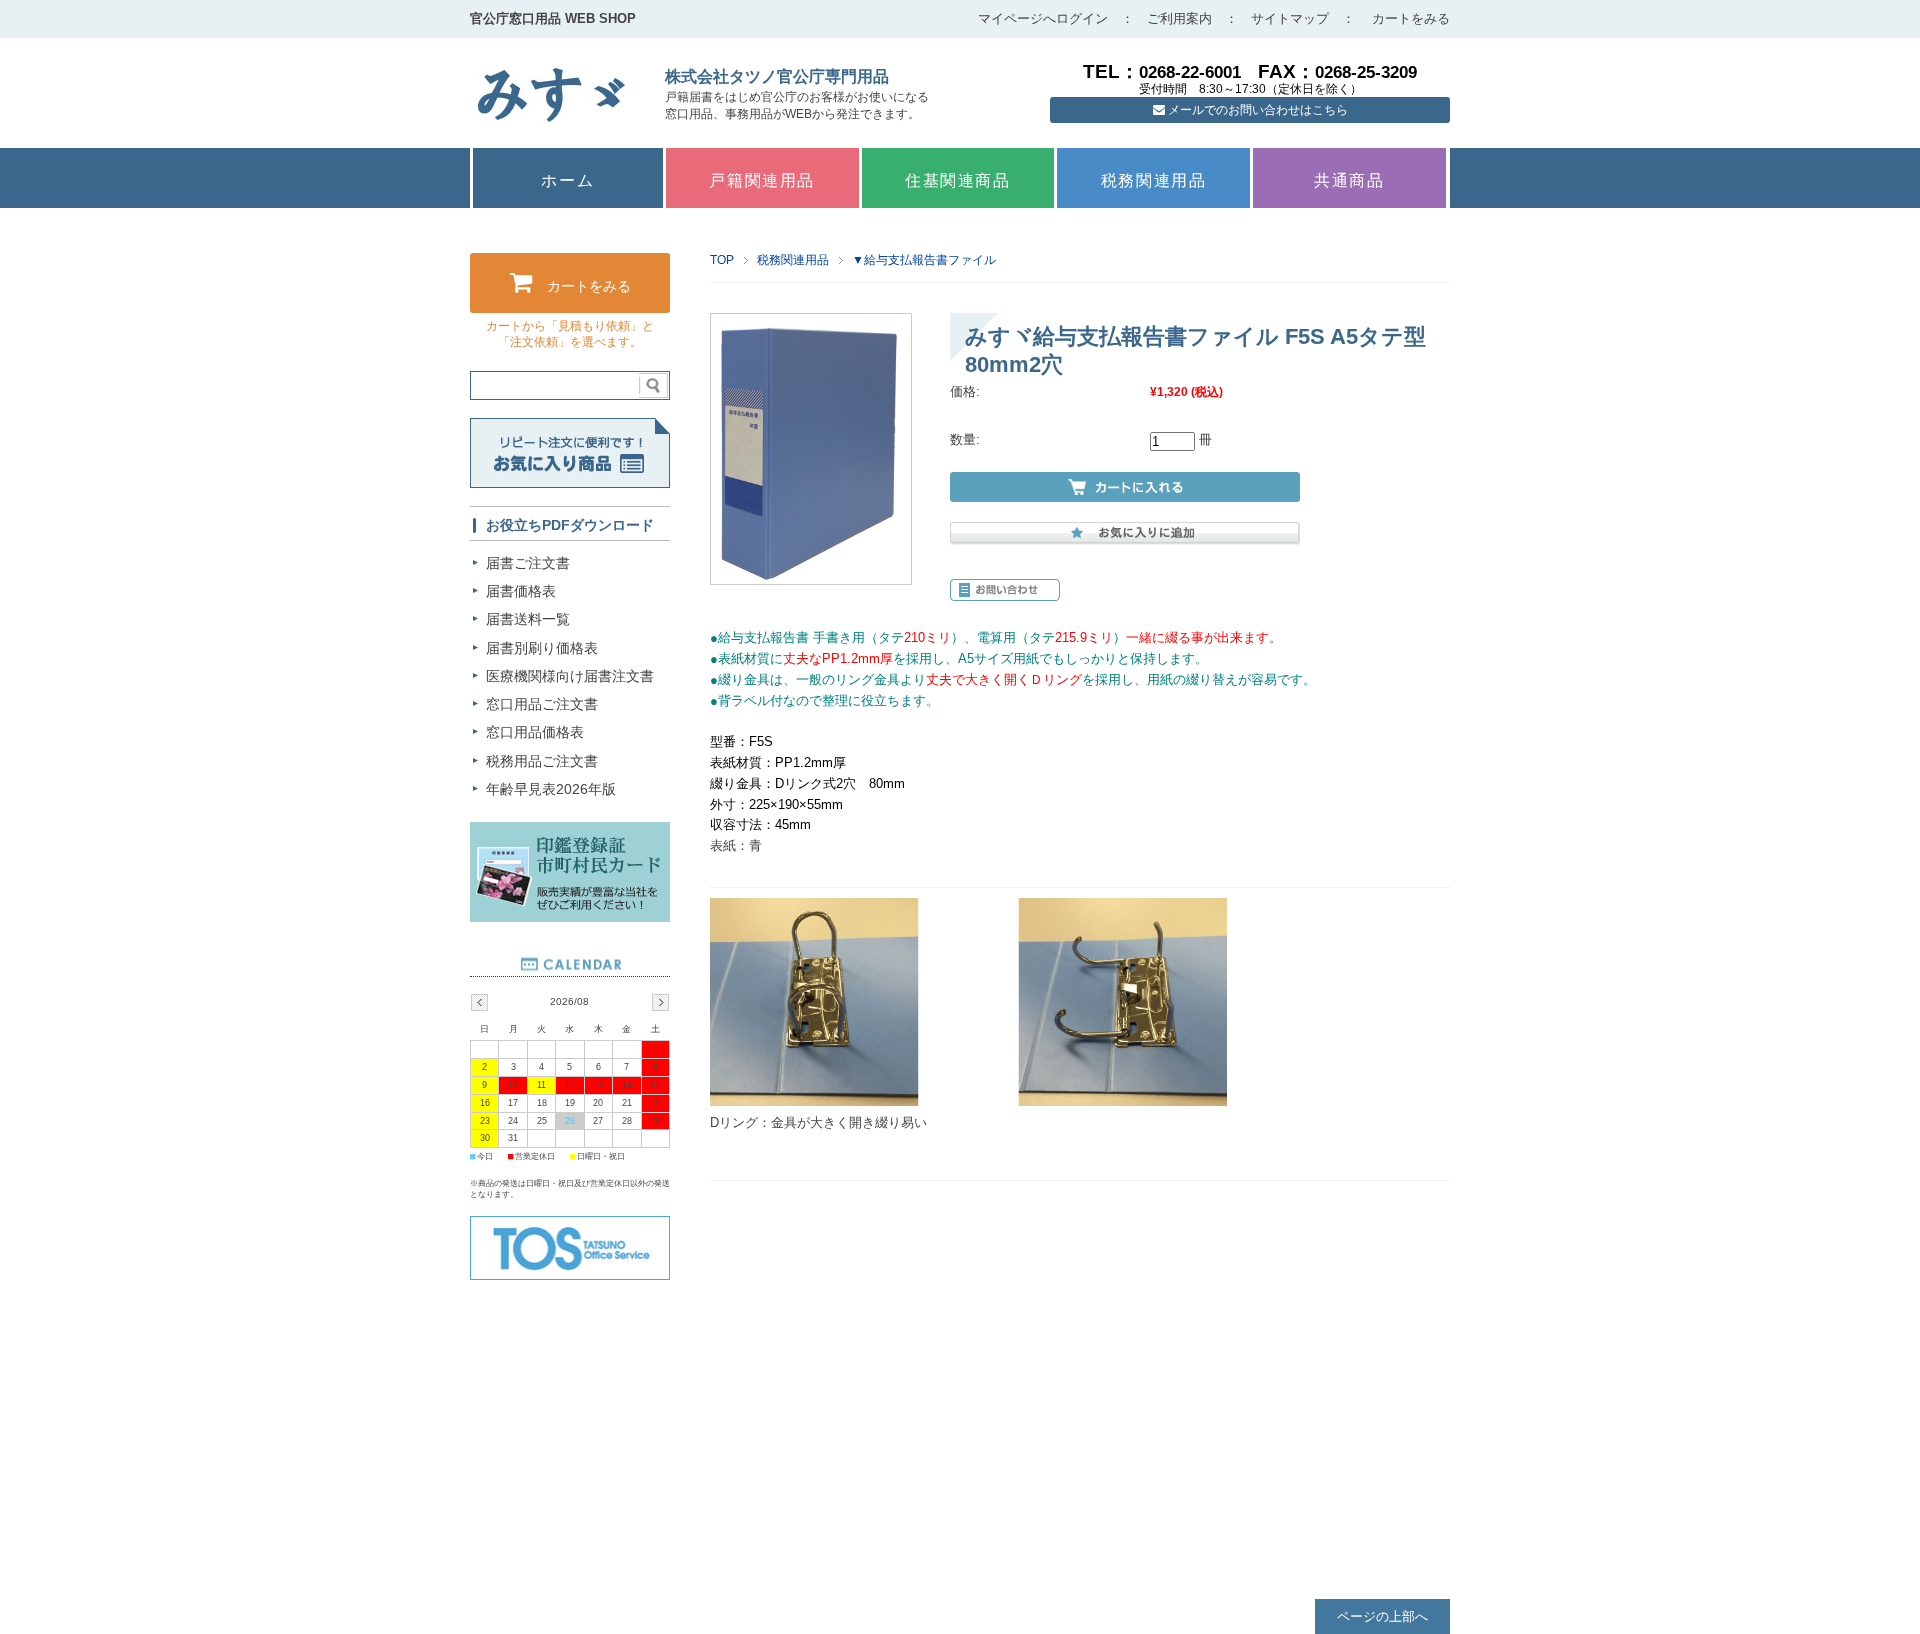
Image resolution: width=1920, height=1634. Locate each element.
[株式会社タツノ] (570, 1275)
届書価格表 (521, 591)
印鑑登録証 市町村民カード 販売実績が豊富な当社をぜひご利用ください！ (570, 872)
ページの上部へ (1382, 1616)
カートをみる (1411, 18)
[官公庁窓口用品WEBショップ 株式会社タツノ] (551, 117)
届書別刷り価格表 (542, 648)
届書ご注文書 (528, 563)
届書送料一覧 (528, 619)
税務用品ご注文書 (542, 761)
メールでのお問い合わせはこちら (1256, 110)
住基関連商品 (958, 180)
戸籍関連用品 (762, 180)
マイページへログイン (1043, 18)
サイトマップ (1290, 18)
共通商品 (1349, 180)
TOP (722, 260)
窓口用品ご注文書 (542, 704)
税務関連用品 (1154, 180)
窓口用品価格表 (535, 732)
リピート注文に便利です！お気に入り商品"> (570, 453)
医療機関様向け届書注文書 (570, 676)
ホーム (567, 180)
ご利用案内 (1179, 18)
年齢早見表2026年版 (551, 789)
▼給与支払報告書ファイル (924, 260)
